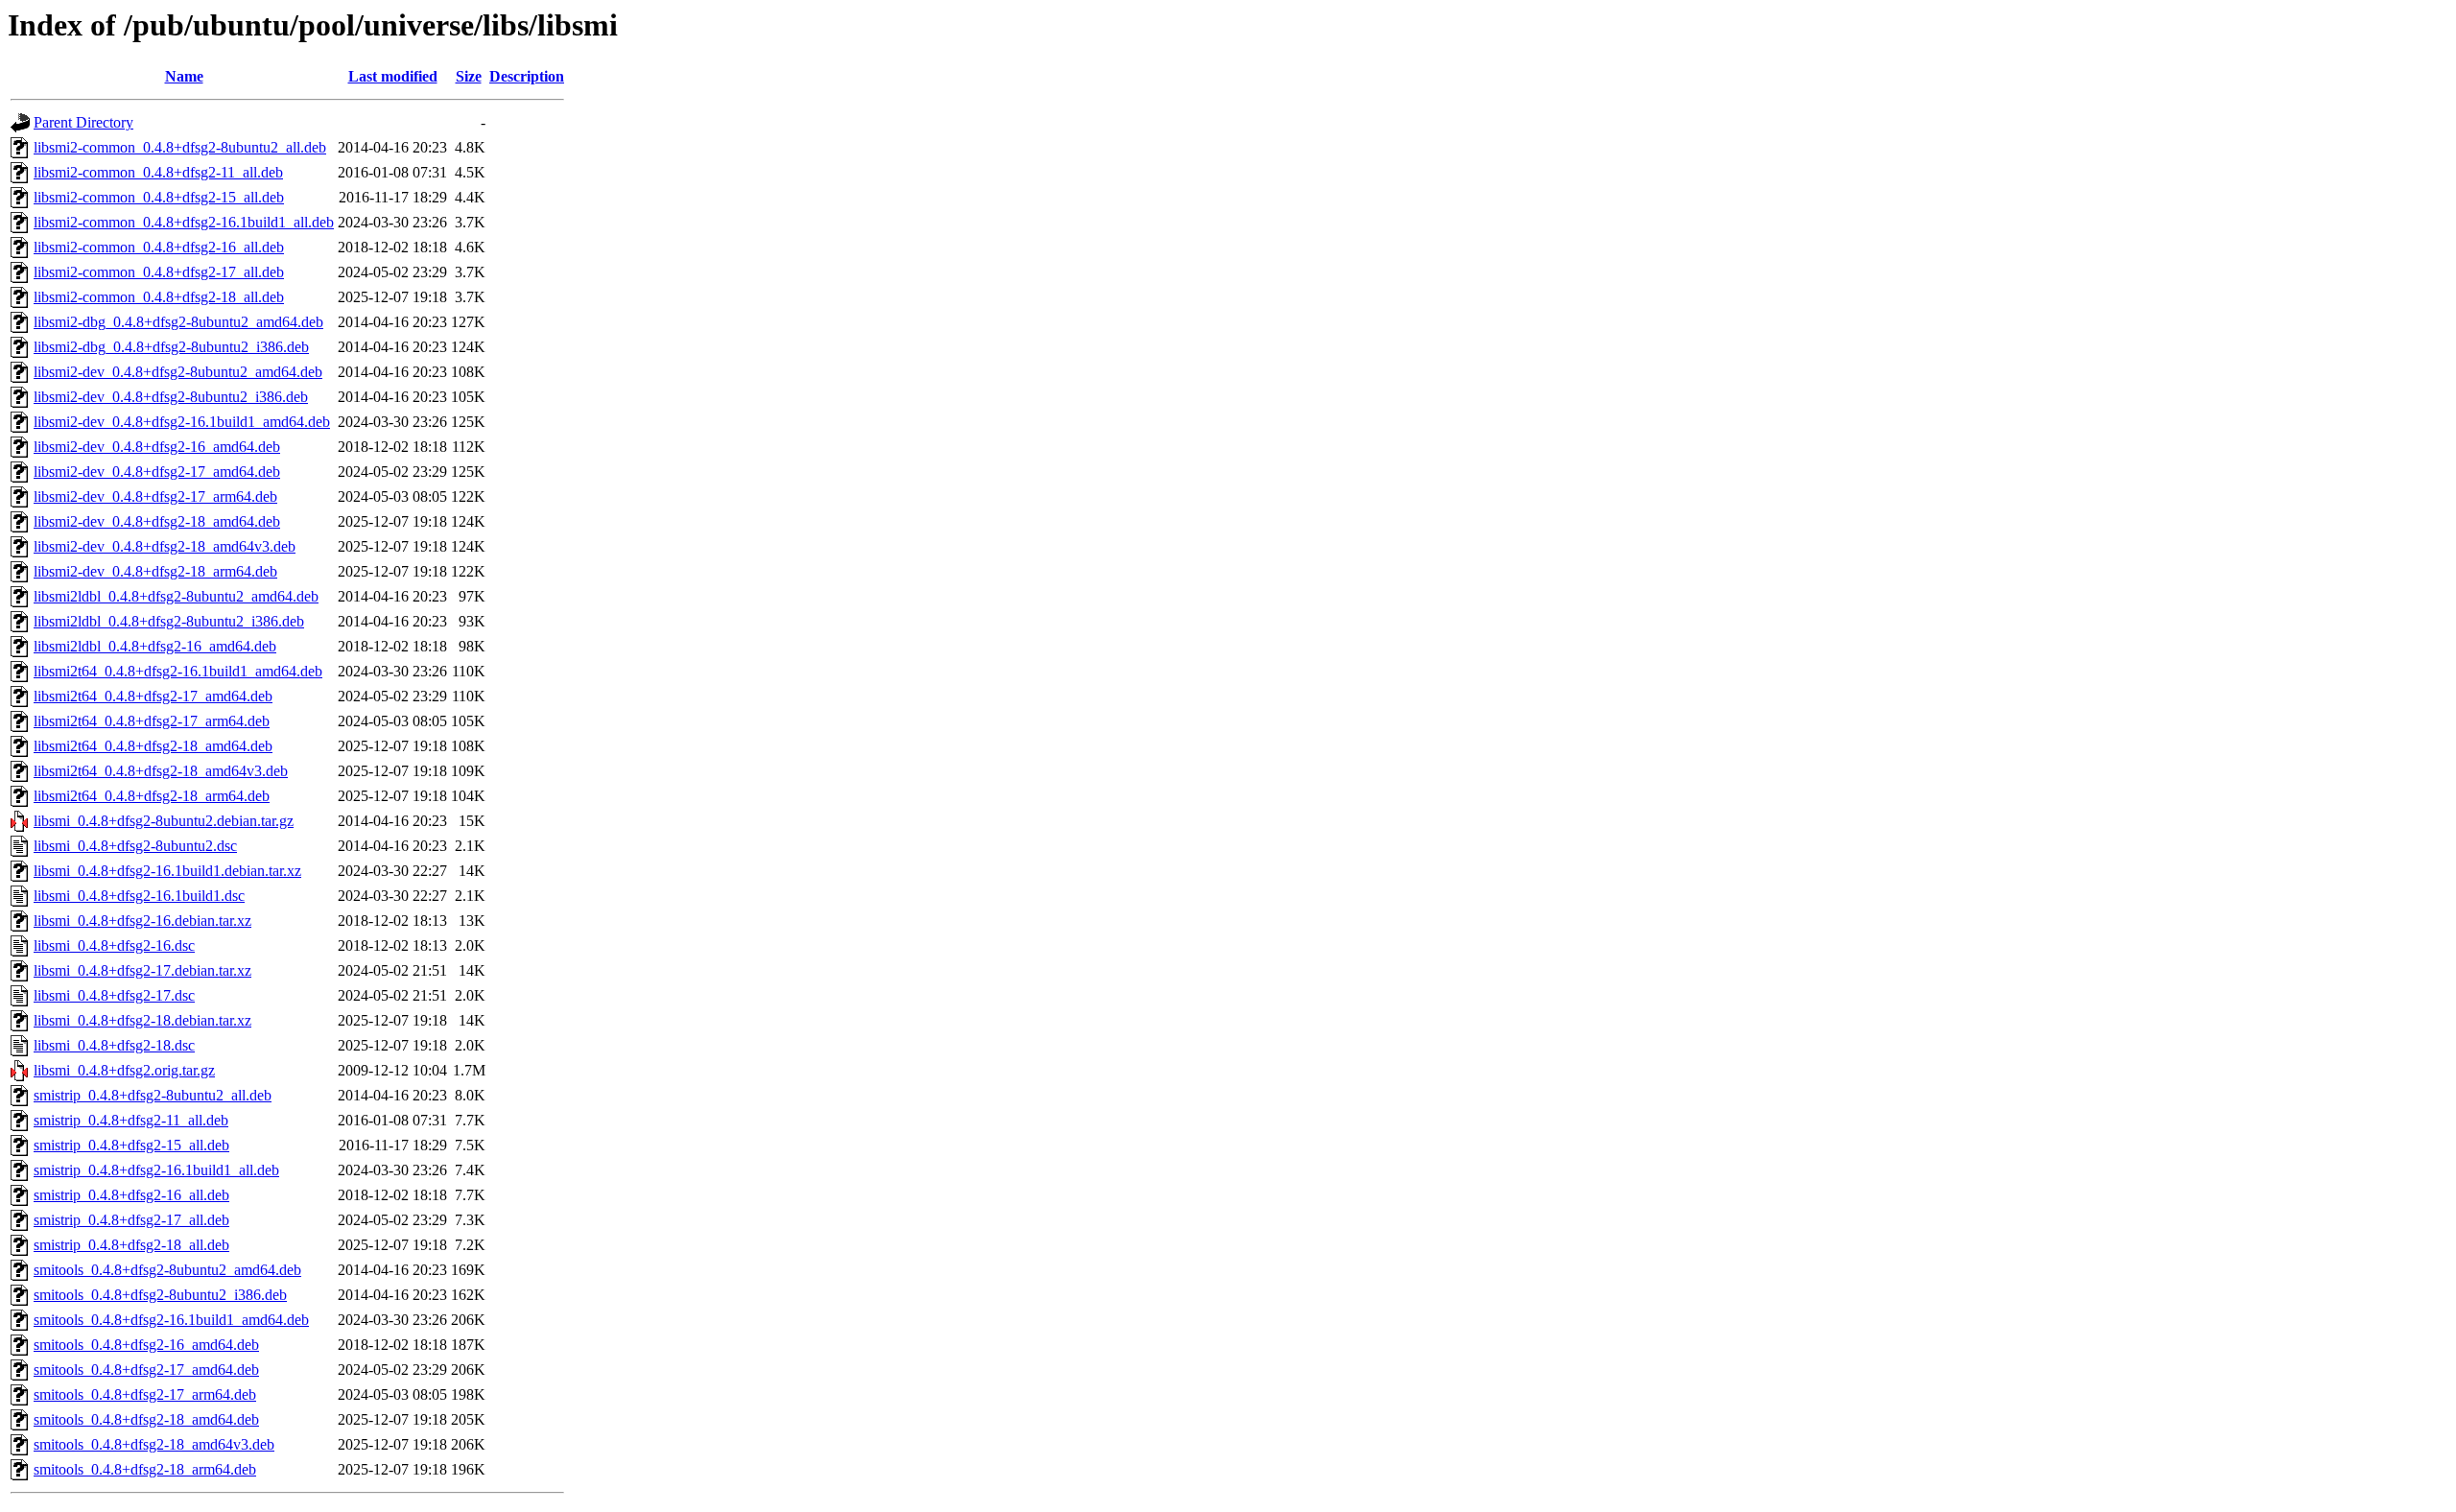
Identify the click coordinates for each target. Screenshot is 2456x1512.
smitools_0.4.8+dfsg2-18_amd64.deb (146, 1419)
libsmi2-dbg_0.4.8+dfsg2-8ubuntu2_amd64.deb (178, 322)
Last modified (393, 76)
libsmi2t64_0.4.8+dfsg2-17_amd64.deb (153, 696)
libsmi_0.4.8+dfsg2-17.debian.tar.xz (142, 970)
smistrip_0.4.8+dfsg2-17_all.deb (131, 1220)
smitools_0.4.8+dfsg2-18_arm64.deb (145, 1469)
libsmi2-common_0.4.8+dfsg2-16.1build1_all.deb (184, 222)
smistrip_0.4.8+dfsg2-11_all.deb (131, 1120)
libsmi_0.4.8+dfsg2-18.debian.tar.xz (142, 1020)
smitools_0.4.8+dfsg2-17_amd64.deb (146, 1370)
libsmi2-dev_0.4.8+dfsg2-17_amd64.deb (157, 472)
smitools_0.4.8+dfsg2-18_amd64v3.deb (154, 1444)
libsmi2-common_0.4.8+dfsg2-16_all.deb (159, 247)
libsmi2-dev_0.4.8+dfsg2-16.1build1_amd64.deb (182, 422)
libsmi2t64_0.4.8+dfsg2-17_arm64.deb (152, 721)
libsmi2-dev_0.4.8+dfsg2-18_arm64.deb (155, 571)
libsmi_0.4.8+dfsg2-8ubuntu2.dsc (135, 846)
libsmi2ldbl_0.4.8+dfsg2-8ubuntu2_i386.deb (169, 621)
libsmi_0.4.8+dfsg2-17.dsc (114, 995)
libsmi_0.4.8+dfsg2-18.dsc (114, 1045)
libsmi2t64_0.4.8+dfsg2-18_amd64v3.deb (161, 771)
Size (469, 76)
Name (184, 76)
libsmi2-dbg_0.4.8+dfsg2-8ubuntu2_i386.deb (171, 347)
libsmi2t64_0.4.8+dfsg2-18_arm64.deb (152, 796)
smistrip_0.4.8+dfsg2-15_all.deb (131, 1145)
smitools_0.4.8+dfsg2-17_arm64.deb (145, 1394)
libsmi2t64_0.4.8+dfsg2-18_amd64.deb (153, 746)
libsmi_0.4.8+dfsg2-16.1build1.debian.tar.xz (167, 871)
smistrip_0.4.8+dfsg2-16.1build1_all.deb (156, 1170)
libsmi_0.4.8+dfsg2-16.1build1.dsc (139, 896)
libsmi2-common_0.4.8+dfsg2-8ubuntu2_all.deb (180, 147)
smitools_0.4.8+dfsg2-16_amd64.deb (146, 1345)
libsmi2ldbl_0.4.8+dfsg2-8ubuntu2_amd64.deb (176, 596)
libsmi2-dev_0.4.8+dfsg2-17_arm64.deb (155, 496)
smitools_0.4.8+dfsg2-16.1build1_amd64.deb (171, 1320)
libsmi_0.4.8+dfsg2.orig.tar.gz (124, 1070)
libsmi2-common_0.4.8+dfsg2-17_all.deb (159, 272)
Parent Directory (83, 122)
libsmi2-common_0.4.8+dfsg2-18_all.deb (159, 297)
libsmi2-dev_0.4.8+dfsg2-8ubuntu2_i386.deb (171, 397)
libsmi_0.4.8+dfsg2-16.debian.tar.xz (142, 921)
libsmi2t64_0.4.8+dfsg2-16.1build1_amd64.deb (178, 671)
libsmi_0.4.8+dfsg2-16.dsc (114, 945)
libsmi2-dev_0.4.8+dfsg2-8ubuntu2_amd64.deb (178, 372)
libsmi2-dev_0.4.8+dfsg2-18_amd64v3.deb (165, 546)
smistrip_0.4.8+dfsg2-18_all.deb (131, 1245)
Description (527, 76)
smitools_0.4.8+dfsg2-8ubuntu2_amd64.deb (167, 1270)
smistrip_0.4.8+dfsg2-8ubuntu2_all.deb (153, 1095)
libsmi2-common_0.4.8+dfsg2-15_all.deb (159, 197)
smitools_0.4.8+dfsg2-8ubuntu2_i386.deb (160, 1295)
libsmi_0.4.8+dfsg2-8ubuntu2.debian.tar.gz (164, 821)
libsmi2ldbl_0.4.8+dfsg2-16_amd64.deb (155, 646)
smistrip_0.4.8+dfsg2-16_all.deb (131, 1195)
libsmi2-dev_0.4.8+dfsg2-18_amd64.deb (157, 521)
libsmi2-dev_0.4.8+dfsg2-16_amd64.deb (157, 447)
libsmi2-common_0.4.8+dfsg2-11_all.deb (158, 172)
